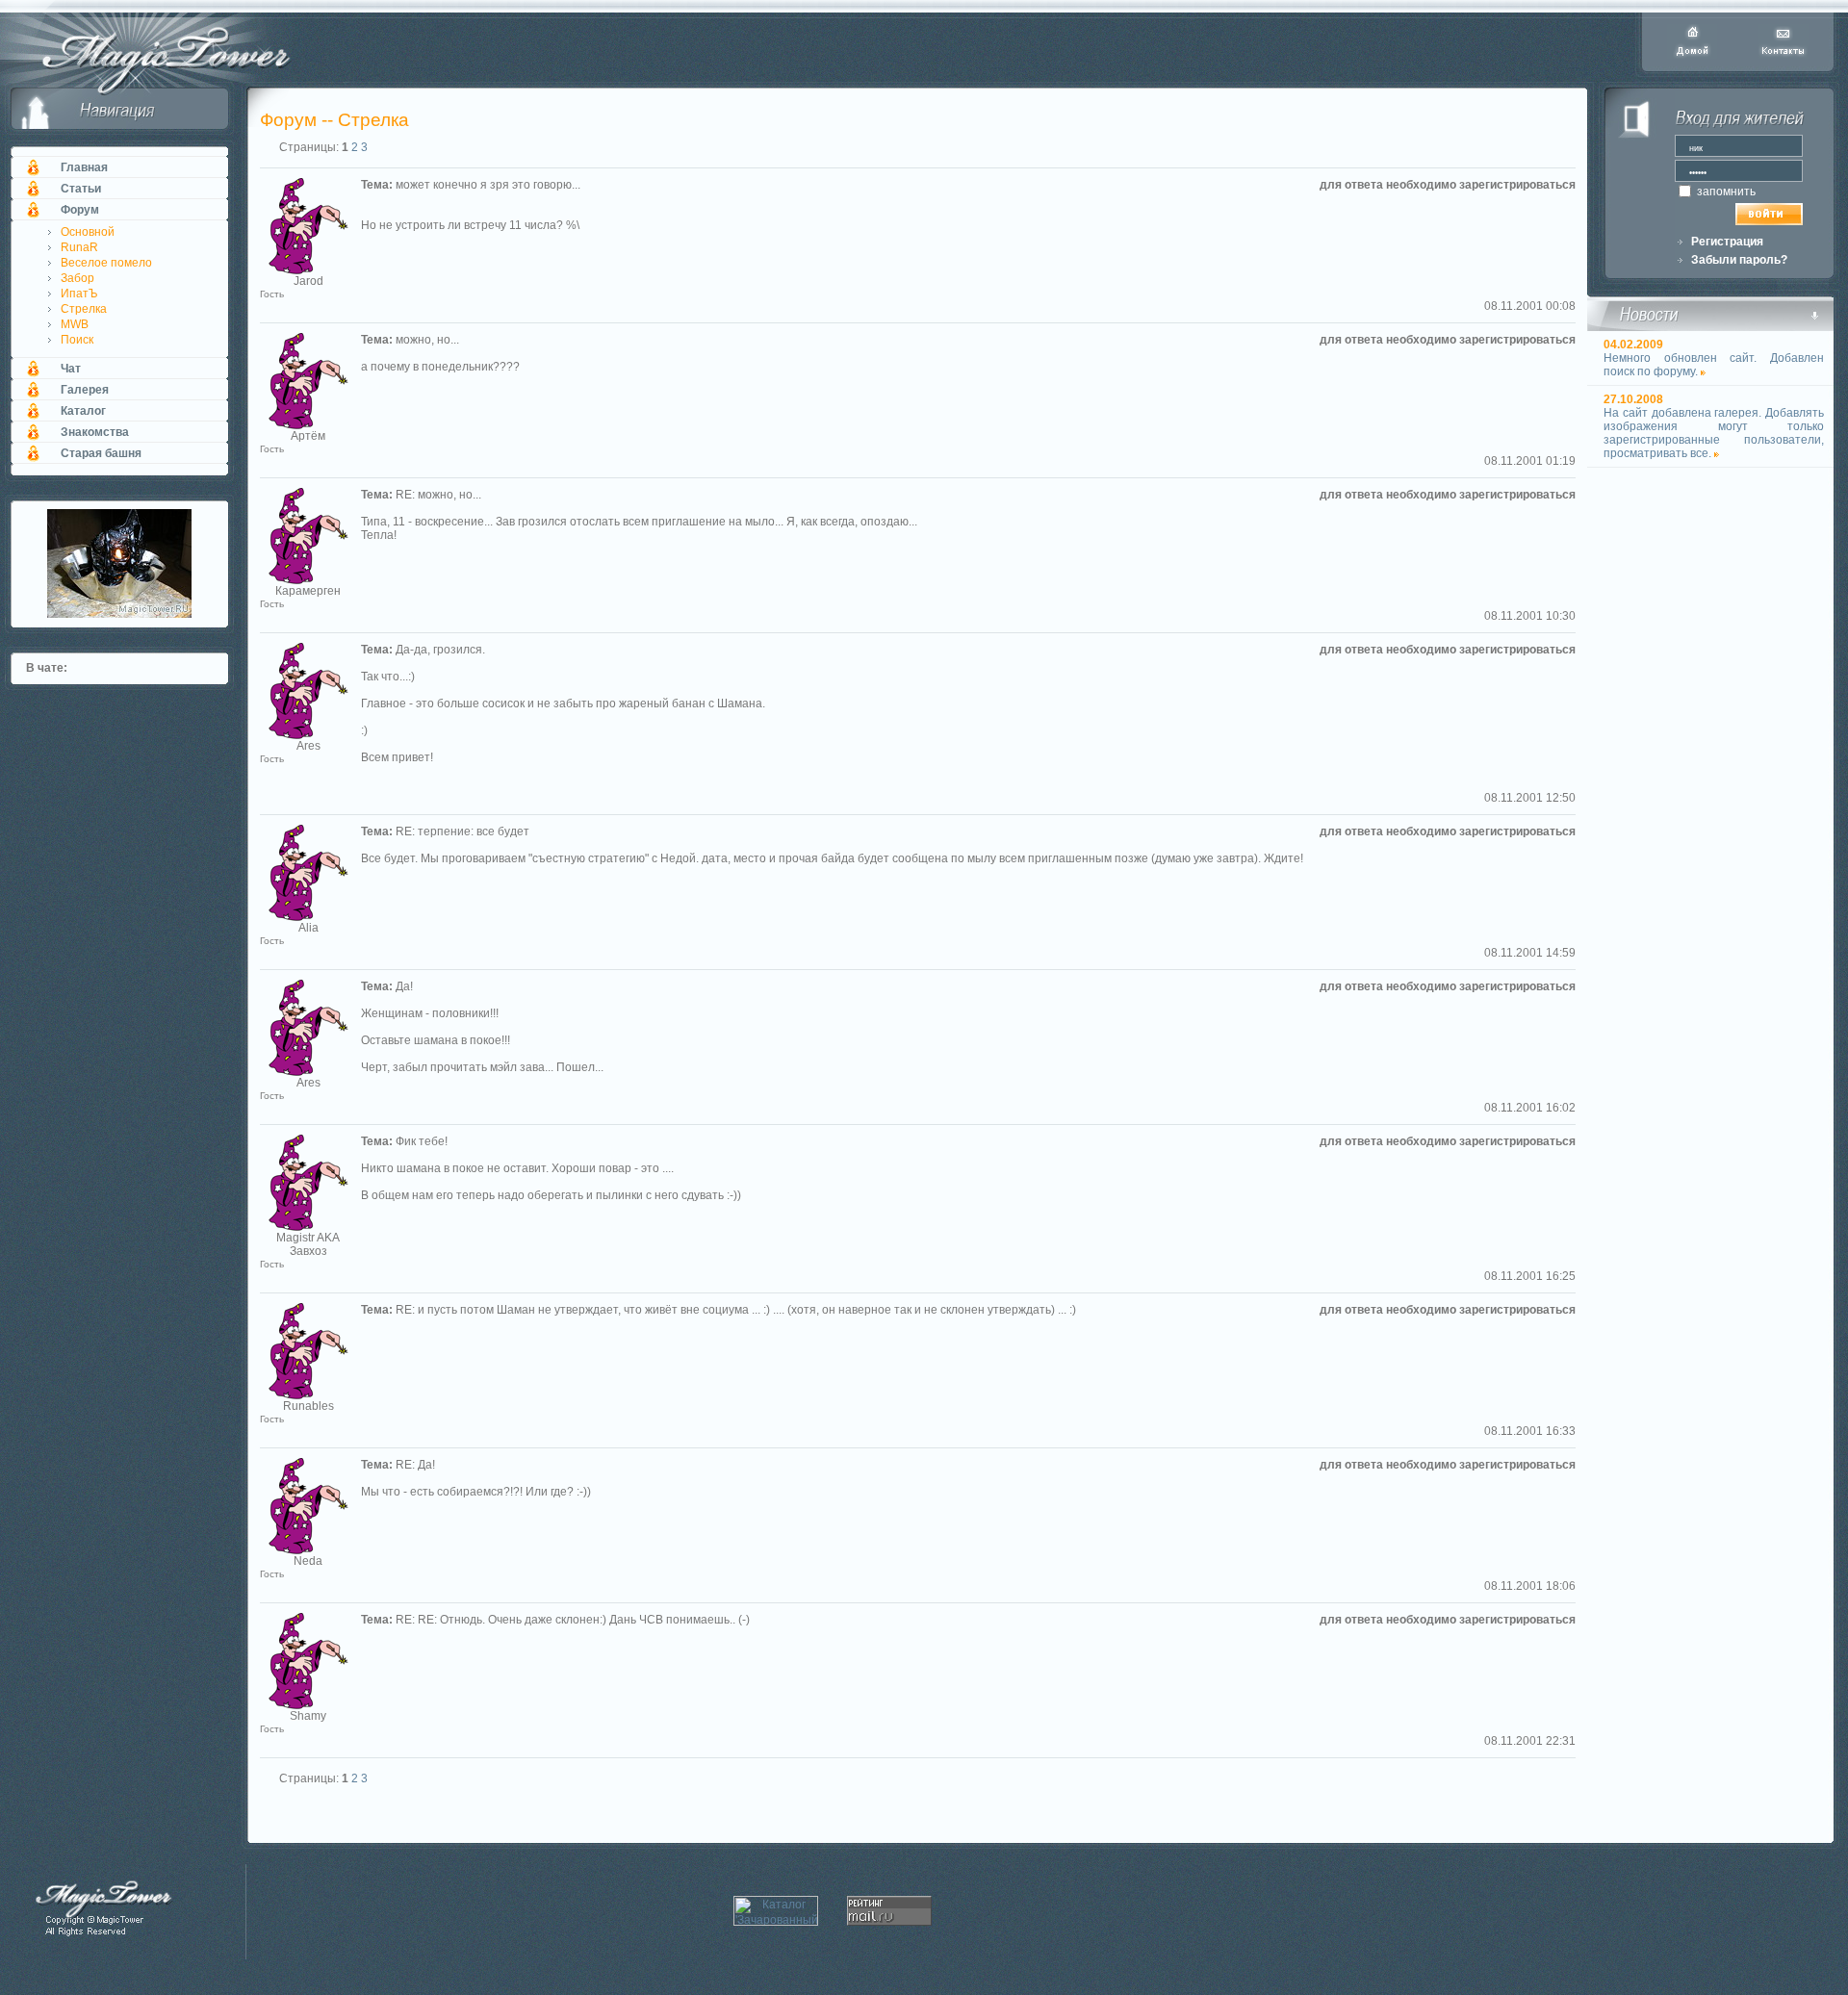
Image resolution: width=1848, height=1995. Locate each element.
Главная (84, 167)
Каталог (83, 411)
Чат (71, 369)
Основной (88, 232)
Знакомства (95, 432)
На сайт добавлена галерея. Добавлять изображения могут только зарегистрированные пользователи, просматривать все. (1714, 433)
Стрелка (84, 309)
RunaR (79, 247)
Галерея (85, 390)
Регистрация (1727, 242)
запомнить (1725, 192)
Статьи (81, 189)
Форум (80, 210)
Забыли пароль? (1739, 260)
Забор (77, 278)
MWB (75, 324)
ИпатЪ (79, 294)
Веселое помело (106, 263)
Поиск (77, 340)
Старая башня (101, 453)
